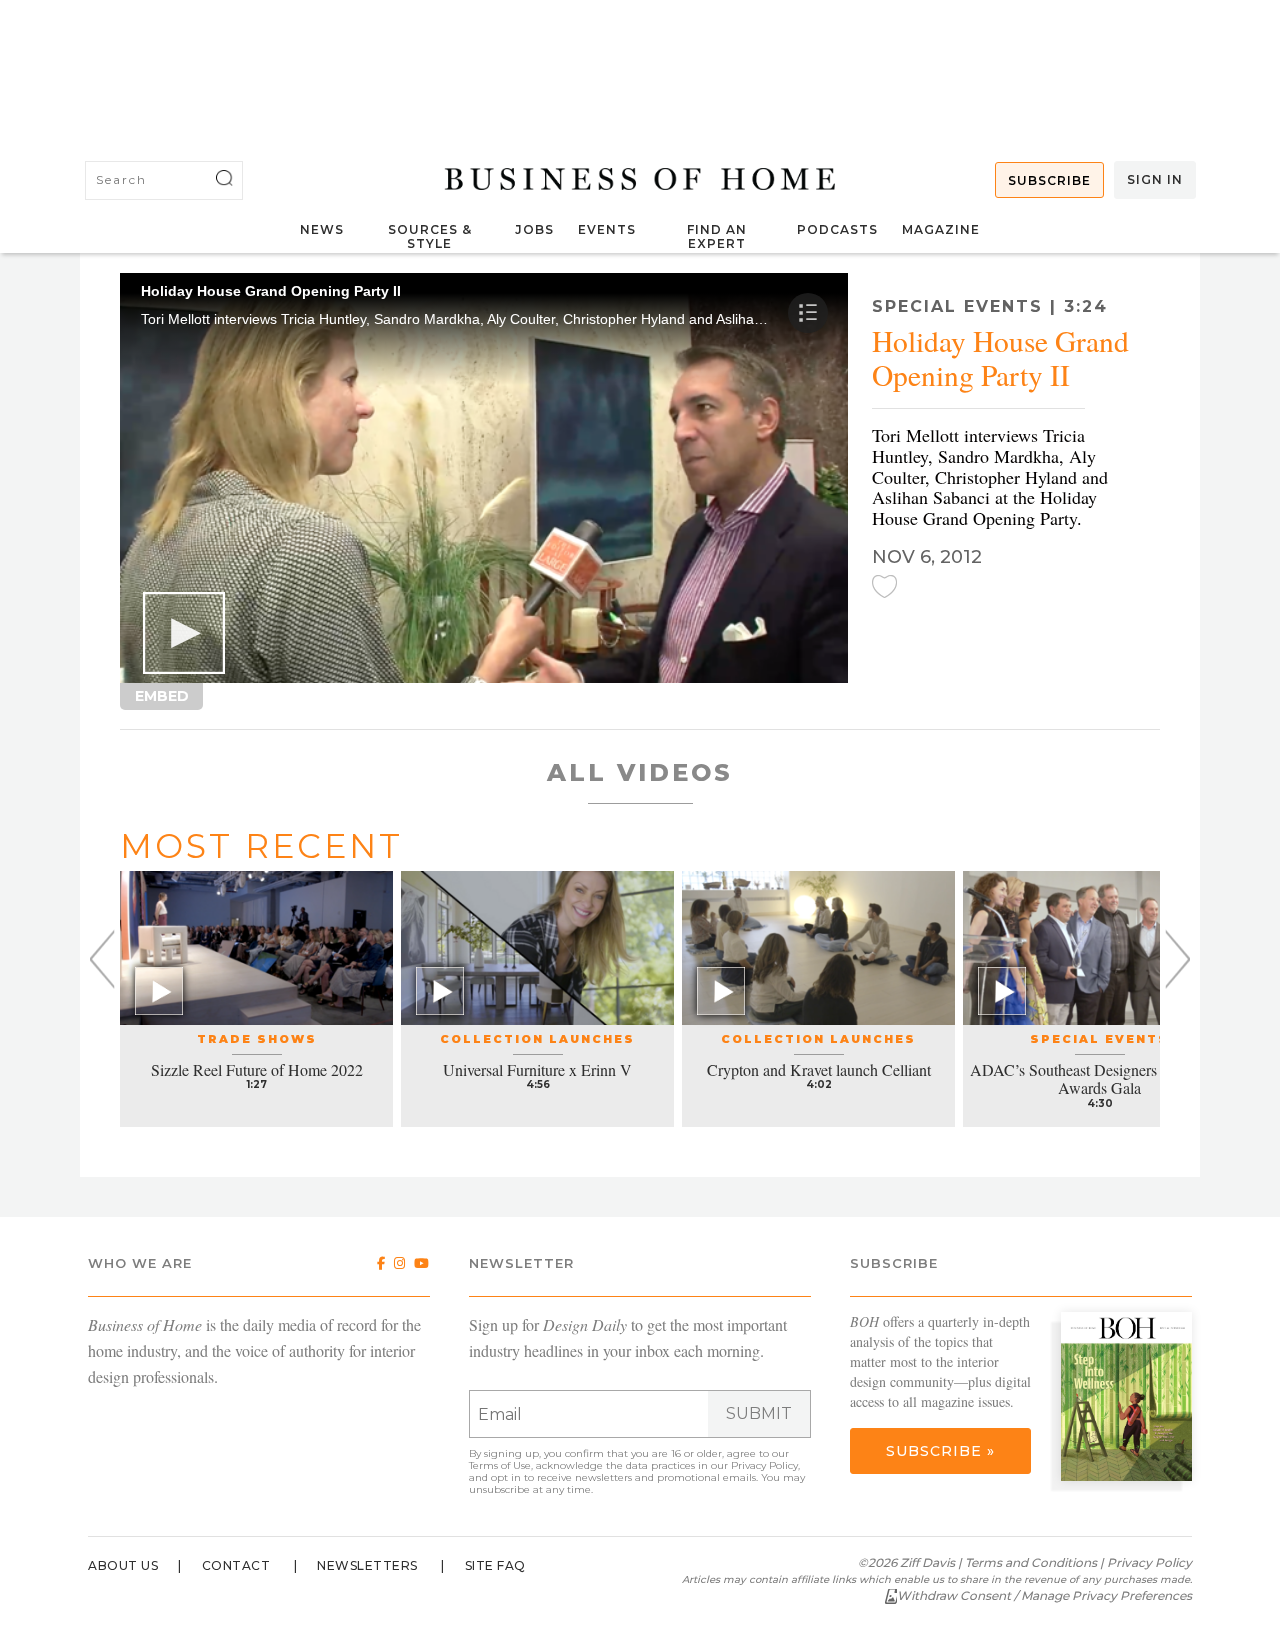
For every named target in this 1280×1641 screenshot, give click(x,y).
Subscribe (1049, 180)
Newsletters (367, 1565)
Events (607, 229)
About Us (123, 1565)
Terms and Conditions (1031, 1562)
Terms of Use (500, 1465)
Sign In (1155, 179)
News (322, 229)
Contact (236, 1565)
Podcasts (837, 229)
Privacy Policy (764, 1465)
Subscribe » (940, 1451)
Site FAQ (495, 1565)
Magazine (941, 229)
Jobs (534, 229)
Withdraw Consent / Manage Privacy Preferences (1044, 1595)
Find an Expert (717, 236)
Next (1177, 959)
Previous (102, 959)
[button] (184, 633)
